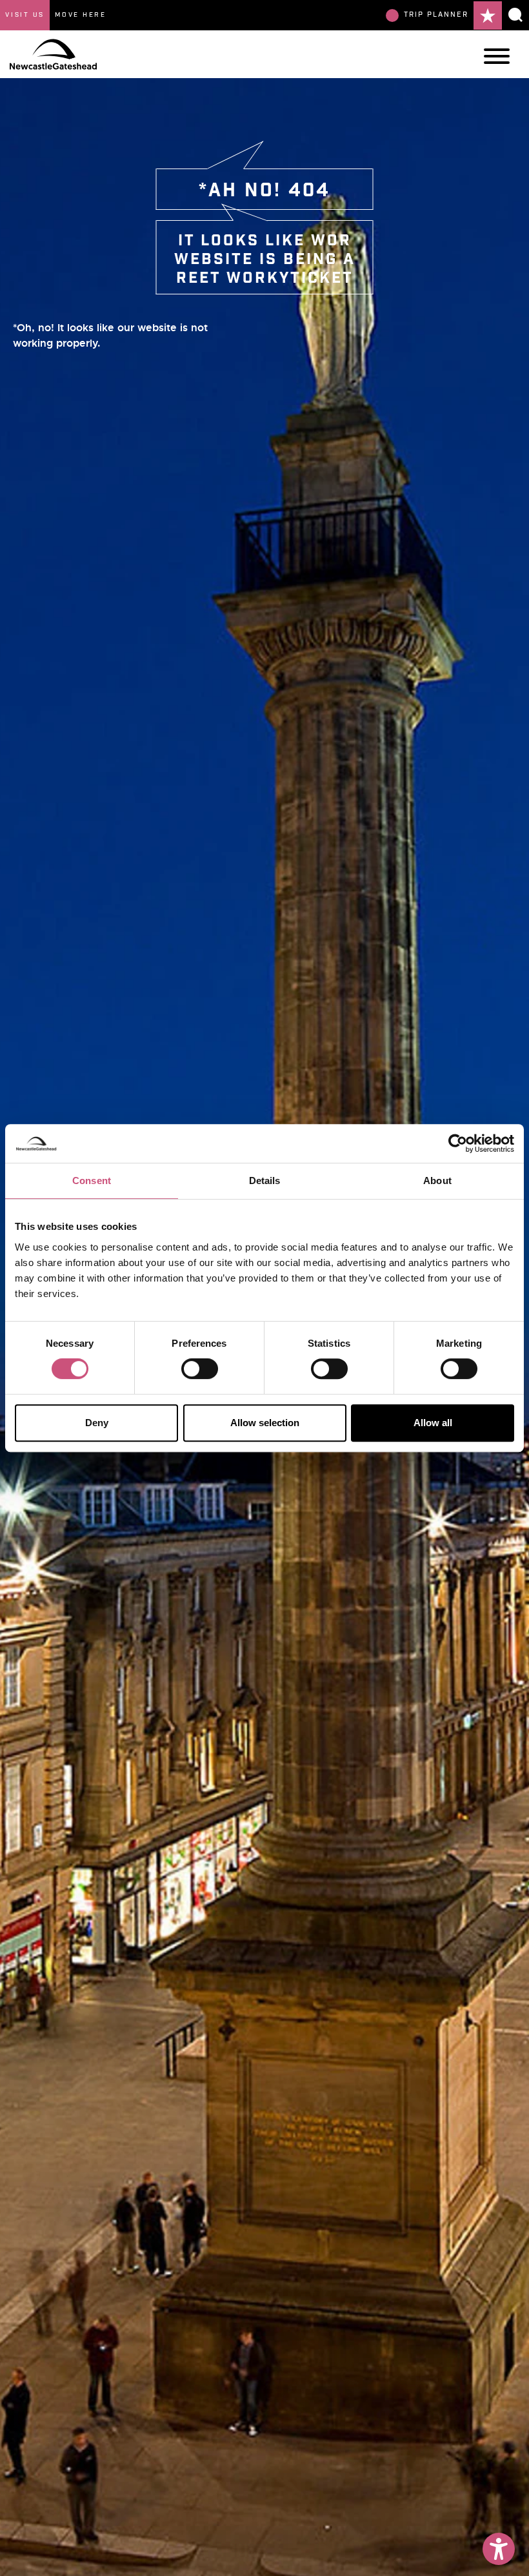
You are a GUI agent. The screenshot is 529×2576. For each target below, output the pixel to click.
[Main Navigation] (497, 56)
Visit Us (25, 15)
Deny (97, 1423)
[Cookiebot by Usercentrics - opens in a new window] (458, 1143)
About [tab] (437, 1181)
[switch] (200, 1369)
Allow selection (265, 1423)
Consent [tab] (92, 1181)
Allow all (433, 1423)
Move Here (81, 15)
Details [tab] (265, 1181)
